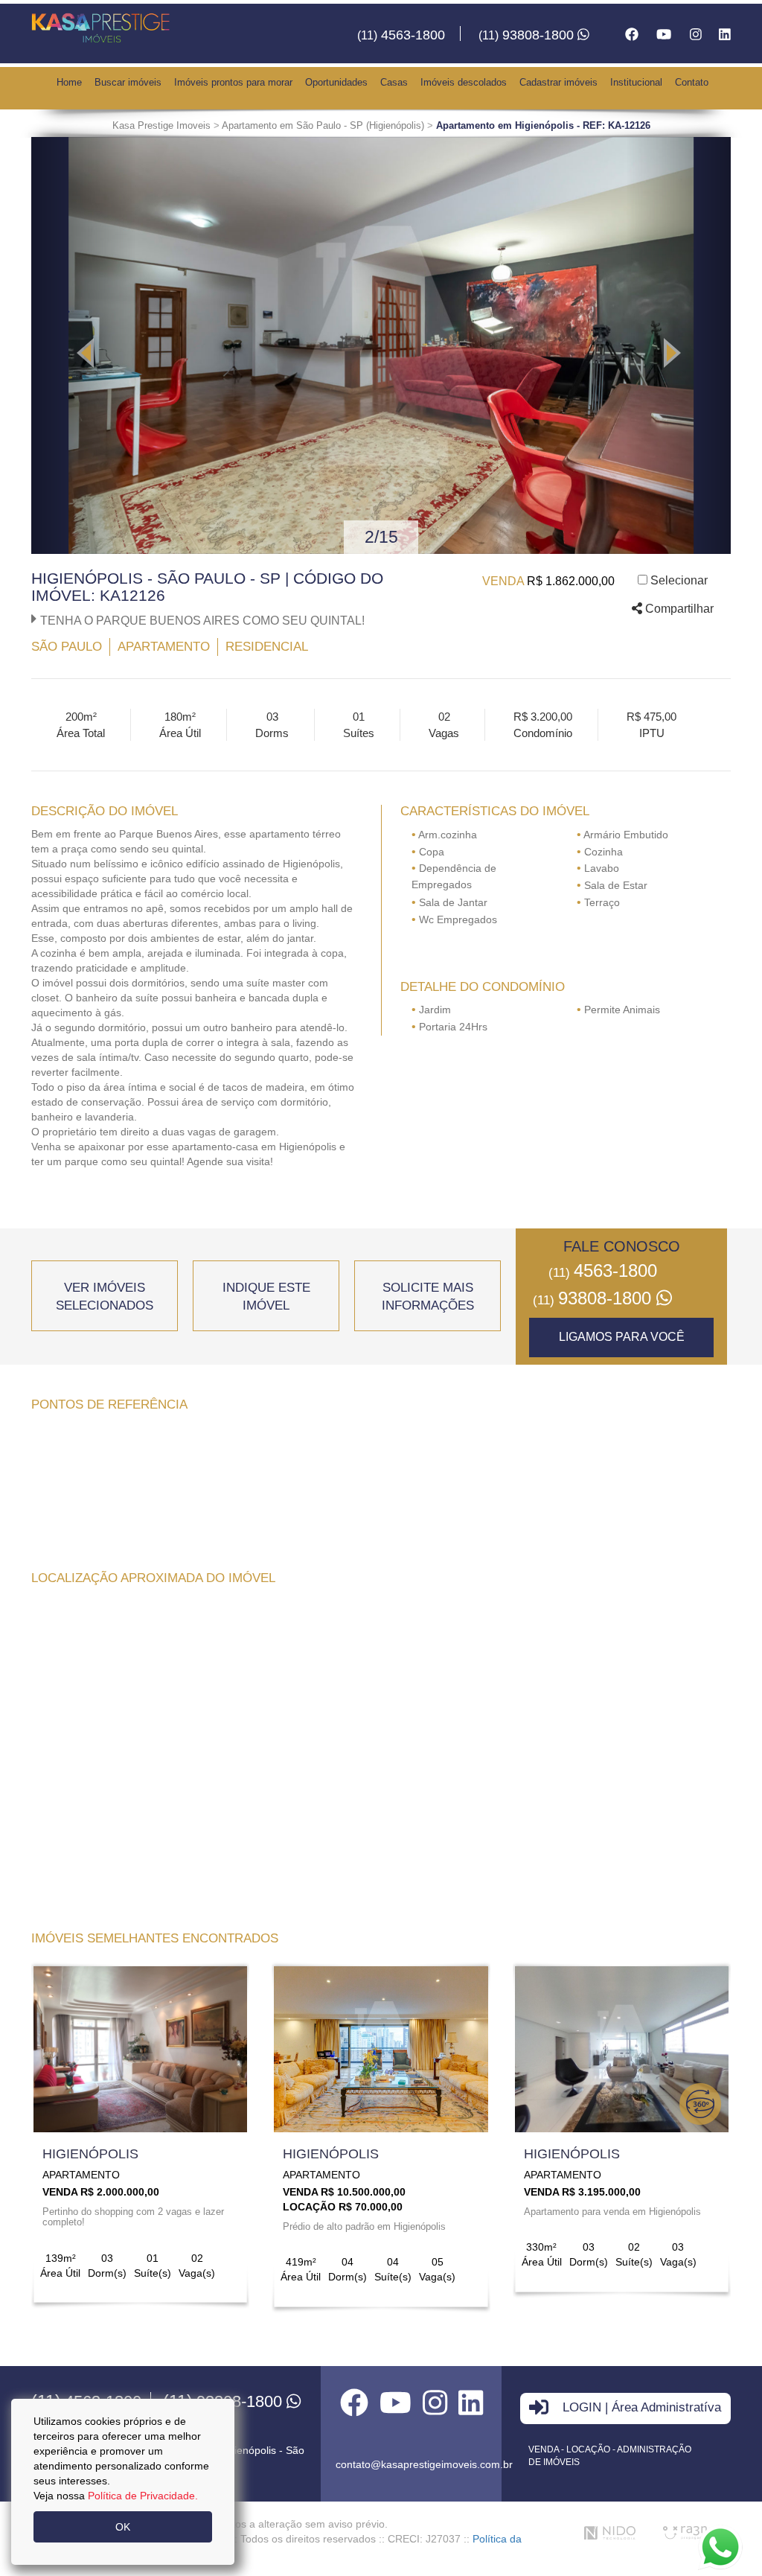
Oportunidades (336, 82)
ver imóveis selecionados (105, 1297)
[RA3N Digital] (685, 2532)
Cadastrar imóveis (558, 82)
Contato (692, 82)
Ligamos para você (622, 1337)
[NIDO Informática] (610, 2533)
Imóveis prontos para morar (233, 82)
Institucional (636, 82)
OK (123, 2527)
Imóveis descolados (464, 82)
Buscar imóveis (128, 82)
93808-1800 (528, 35)
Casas (394, 82)
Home (69, 82)
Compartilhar (678, 609)
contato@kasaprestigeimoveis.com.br (424, 2464)
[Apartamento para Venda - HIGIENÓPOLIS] (140, 2049)
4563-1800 (401, 35)
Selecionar (679, 580)
